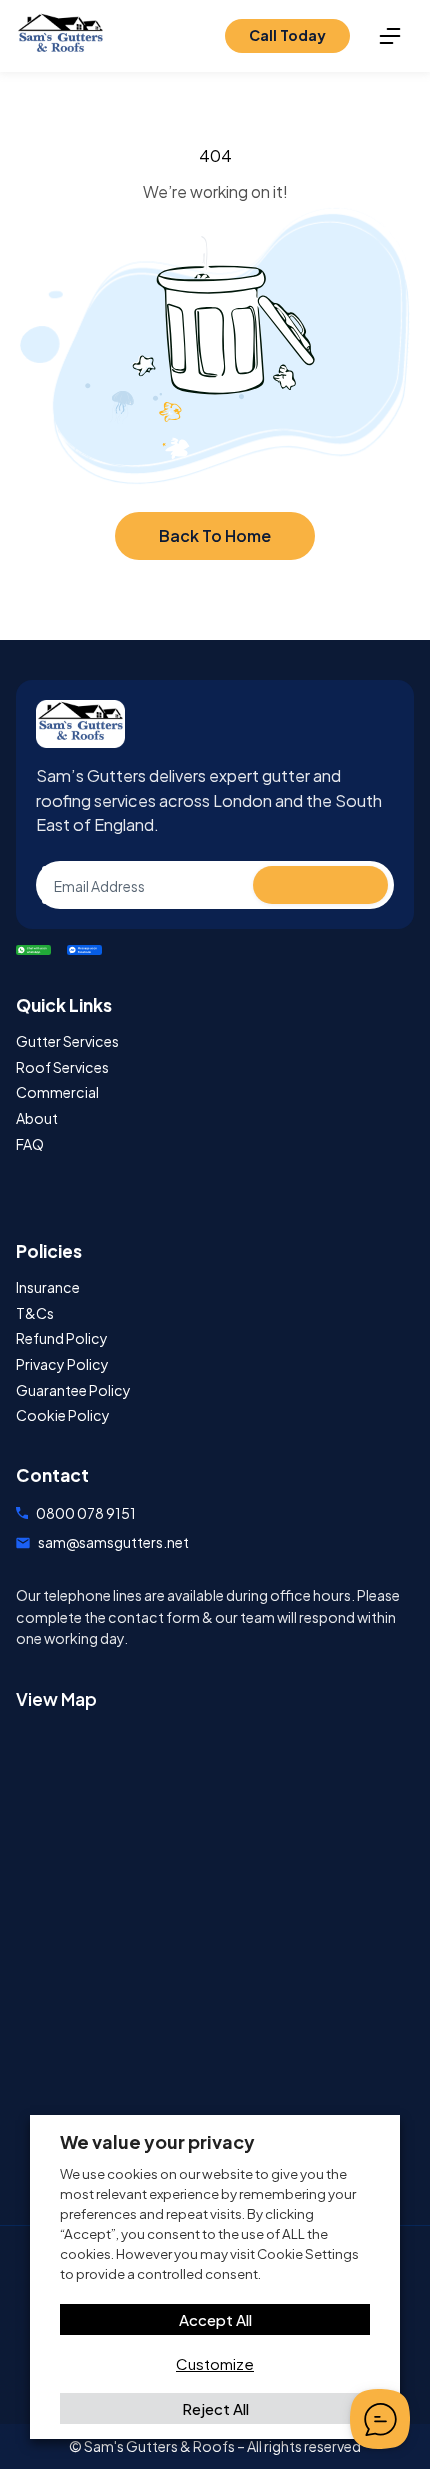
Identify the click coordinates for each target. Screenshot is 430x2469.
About (37, 1118)
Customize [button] (215, 2363)
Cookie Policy (63, 1415)
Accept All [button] (215, 2319)
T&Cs (35, 1313)
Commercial (57, 1092)
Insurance (48, 1287)
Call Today (287, 35)
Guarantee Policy (73, 1390)
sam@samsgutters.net (113, 1542)
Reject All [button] (215, 2408)
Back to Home (215, 535)
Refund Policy (62, 1338)
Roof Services (62, 1067)
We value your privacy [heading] (157, 2141)
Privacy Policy (62, 1364)
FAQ (30, 1144)
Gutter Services (67, 1041)
